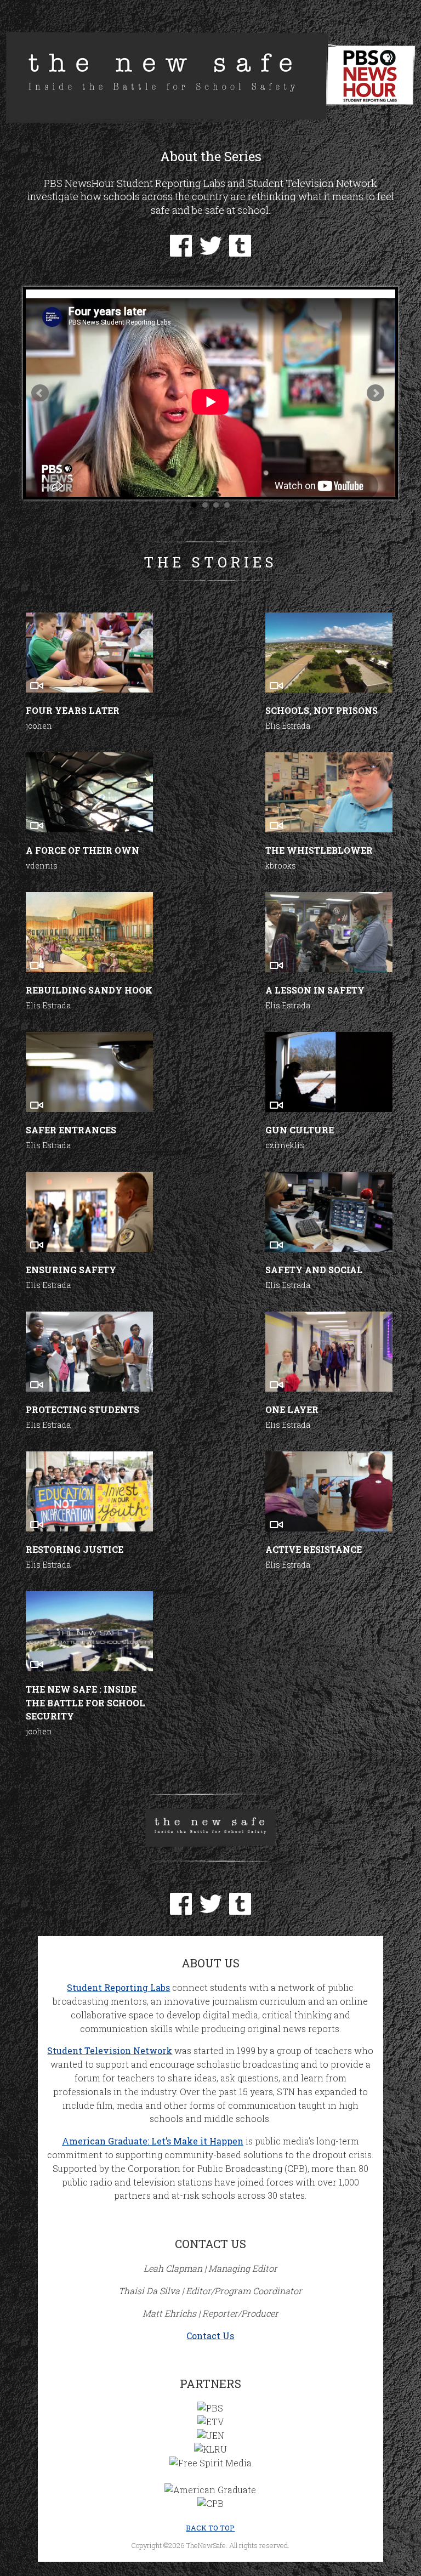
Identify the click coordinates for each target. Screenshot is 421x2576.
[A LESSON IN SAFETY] (329, 932)
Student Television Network (110, 2050)
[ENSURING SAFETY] (89, 1212)
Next (376, 393)
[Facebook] (181, 253)
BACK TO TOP (210, 2528)
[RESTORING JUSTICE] (89, 1491)
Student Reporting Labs (118, 1987)
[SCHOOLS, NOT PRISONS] (329, 652)
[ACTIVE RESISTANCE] (329, 1491)
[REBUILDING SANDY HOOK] (89, 932)
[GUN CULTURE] (329, 1072)
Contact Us (210, 2336)
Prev (40, 393)
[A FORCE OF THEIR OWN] (89, 792)
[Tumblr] (240, 253)
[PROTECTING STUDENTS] (89, 1352)
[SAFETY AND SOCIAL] (329, 1212)
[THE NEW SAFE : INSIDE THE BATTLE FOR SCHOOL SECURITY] (89, 1631)
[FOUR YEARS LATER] (89, 652)
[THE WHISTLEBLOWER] (329, 792)
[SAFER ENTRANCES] (89, 1072)
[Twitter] (210, 253)
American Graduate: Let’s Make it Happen (153, 2141)
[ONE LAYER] (329, 1352)
